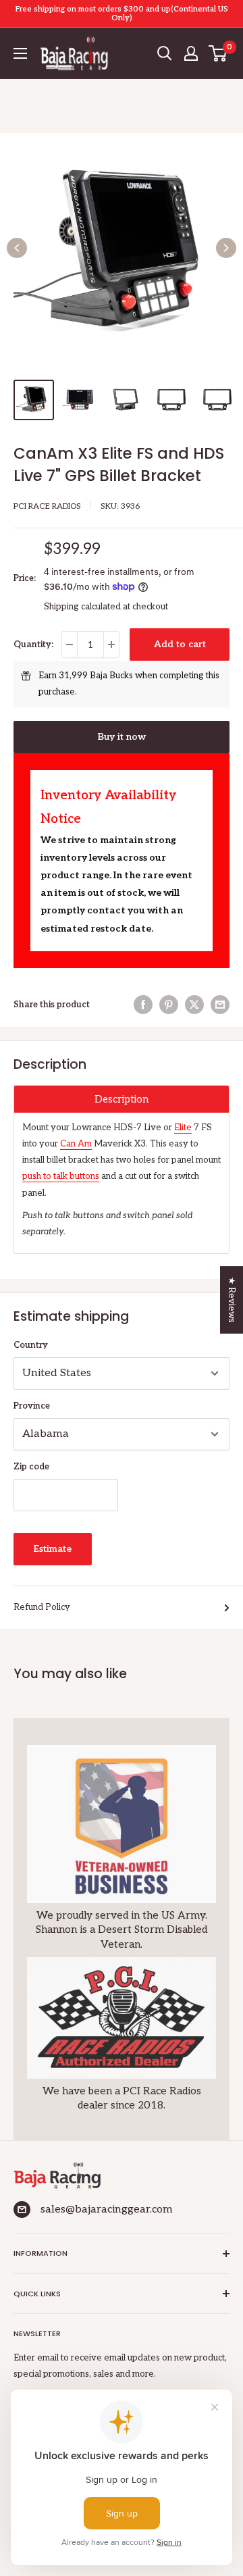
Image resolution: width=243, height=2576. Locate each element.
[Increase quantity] (111, 645)
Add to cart (180, 644)
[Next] (226, 248)
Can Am (76, 1144)
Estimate (53, 1549)
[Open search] (165, 53)
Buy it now (122, 737)
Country (31, 1345)
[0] (218, 53)
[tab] (122, 1099)
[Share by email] (220, 1005)
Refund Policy (42, 1607)
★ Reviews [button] (232, 1300)
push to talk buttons (61, 1176)
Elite (183, 1128)
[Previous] (17, 248)
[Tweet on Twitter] (194, 1005)
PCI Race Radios (47, 506)
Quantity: (33, 645)
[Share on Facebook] (143, 1005)
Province (32, 1406)
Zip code (31, 1467)
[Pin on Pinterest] (169, 1005)
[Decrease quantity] (70, 645)
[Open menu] (20, 53)
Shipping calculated (82, 607)
